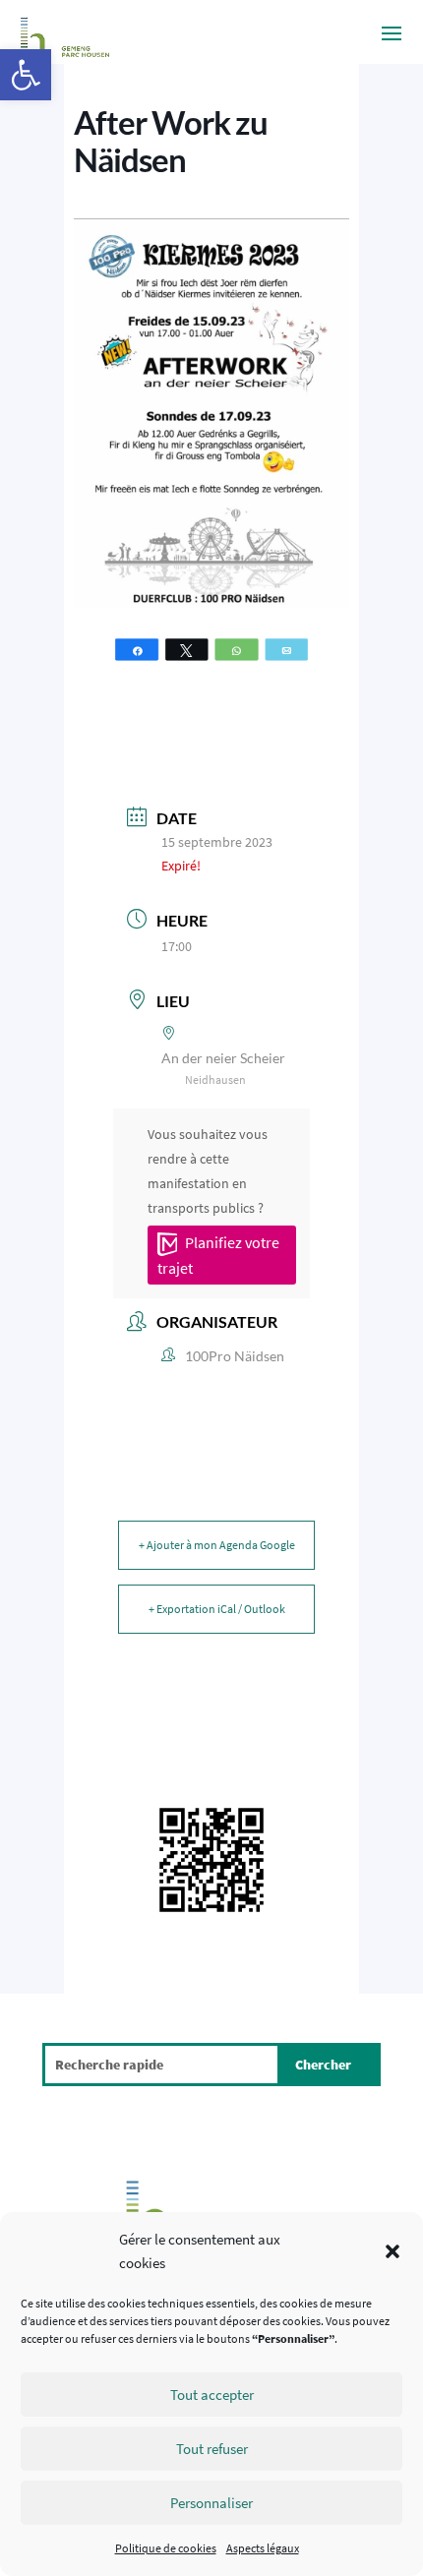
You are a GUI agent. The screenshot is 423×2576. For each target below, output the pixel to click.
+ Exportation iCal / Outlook (217, 1609)
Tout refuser (212, 2449)
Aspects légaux (263, 2548)
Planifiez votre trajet (218, 1255)
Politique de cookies (166, 2548)
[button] (26, 75)
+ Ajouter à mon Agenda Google (217, 1545)
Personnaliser (211, 2503)
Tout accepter (212, 2395)
